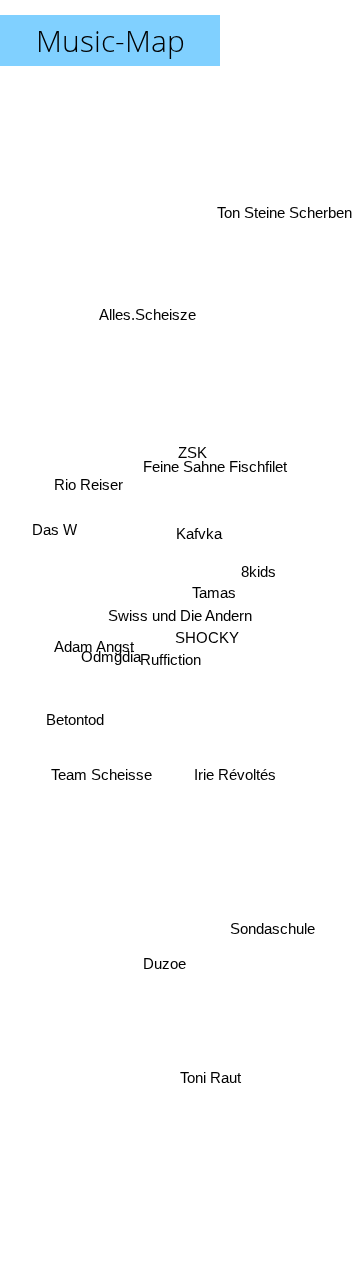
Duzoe (162, 961)
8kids (258, 565)
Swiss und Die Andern (180, 615)
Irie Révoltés (236, 772)
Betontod (73, 705)
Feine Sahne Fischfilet (215, 461)
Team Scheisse (102, 781)
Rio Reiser (90, 444)
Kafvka (200, 536)
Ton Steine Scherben (282, 196)
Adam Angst (94, 650)
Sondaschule (270, 939)
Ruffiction (172, 665)
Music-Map (110, 40)
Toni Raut (210, 1080)
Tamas (214, 593)
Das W (54, 549)
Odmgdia (112, 669)
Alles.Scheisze (145, 323)
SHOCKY (208, 640)
